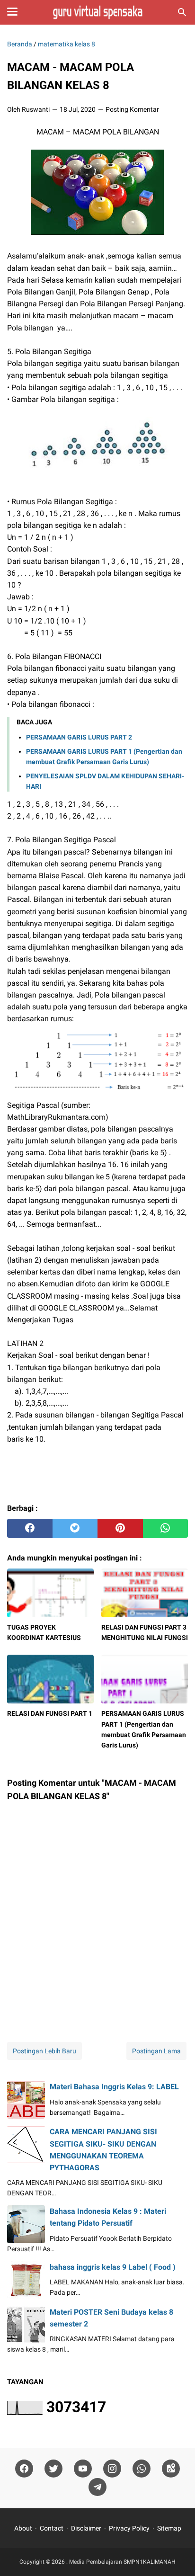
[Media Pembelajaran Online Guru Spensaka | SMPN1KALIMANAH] (97, 12)
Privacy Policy (129, 2528)
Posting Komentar (132, 109)
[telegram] (97, 2487)
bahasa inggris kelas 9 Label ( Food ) (113, 2267)
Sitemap (169, 2528)
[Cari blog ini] (182, 12)
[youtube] (83, 2469)
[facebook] (30, 1528)
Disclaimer (86, 2528)
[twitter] (75, 1528)
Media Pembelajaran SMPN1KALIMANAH (122, 2562)
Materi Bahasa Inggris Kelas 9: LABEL (114, 2087)
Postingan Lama (156, 2051)
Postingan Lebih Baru (44, 2051)
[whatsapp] (166, 1528)
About (23, 2528)
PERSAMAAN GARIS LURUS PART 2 (79, 737)
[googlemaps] (171, 2469)
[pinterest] (120, 1528)
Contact (52, 2528)
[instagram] (112, 2469)
